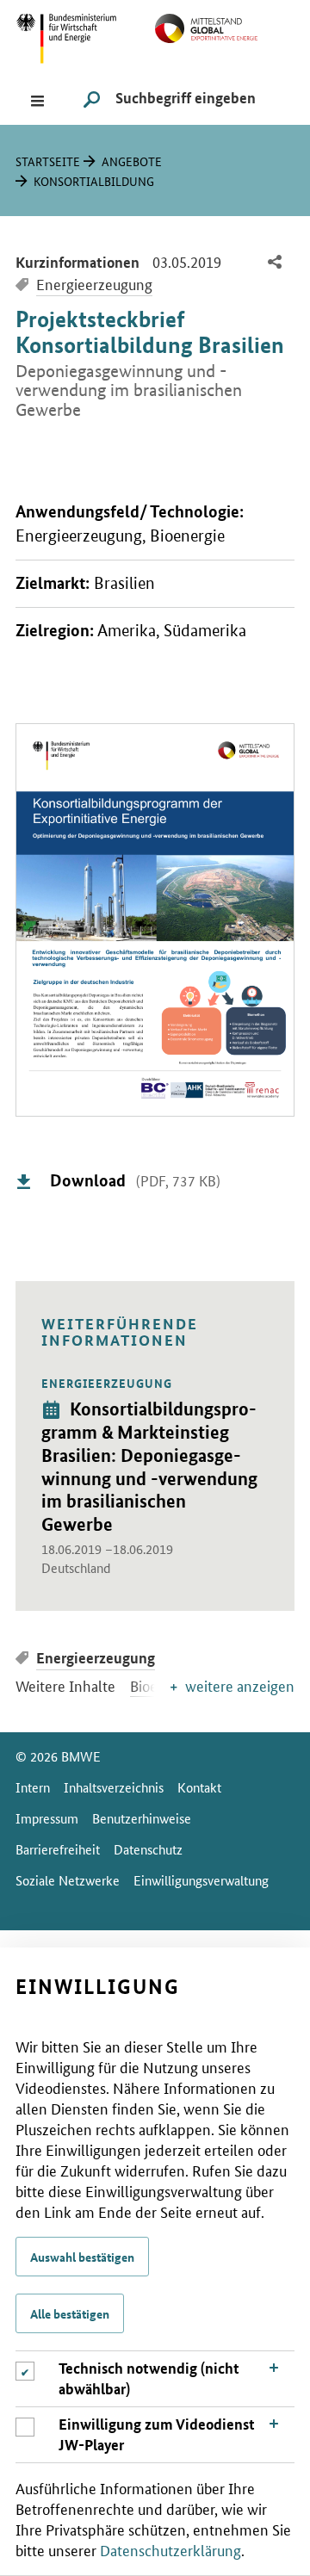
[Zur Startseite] (225, 26)
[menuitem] (275, 263)
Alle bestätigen (70, 2313)
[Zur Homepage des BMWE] (85, 37)
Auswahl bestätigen (82, 2257)
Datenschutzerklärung (170, 2549)
